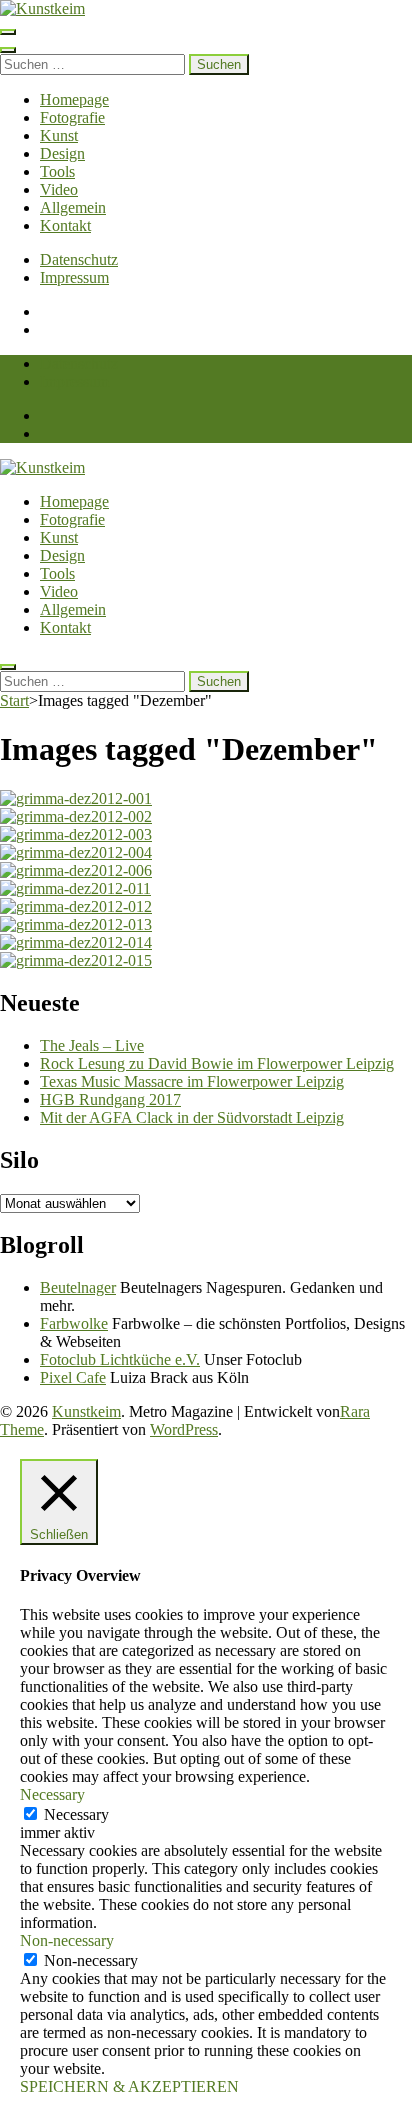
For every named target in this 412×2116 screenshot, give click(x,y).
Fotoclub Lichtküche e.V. (120, 1359)
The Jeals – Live (92, 1045)
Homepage (74, 99)
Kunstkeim (86, 1411)
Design (62, 153)
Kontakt (65, 225)
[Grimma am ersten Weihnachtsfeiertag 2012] (76, 798)
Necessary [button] (52, 1794)
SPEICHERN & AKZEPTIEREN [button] (129, 2086)
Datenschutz (79, 259)
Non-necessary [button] (67, 1940)
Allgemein (73, 207)
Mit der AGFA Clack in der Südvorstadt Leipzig (192, 1117)
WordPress (184, 1429)
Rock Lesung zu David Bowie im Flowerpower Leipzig (217, 1063)
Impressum (74, 277)
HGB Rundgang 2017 (110, 1099)
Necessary (76, 1814)
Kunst (59, 135)
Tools (57, 171)
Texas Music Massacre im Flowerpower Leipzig (192, 1081)
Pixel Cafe (73, 1377)
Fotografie (72, 117)
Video (59, 189)
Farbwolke (74, 1323)
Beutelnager (78, 1287)
